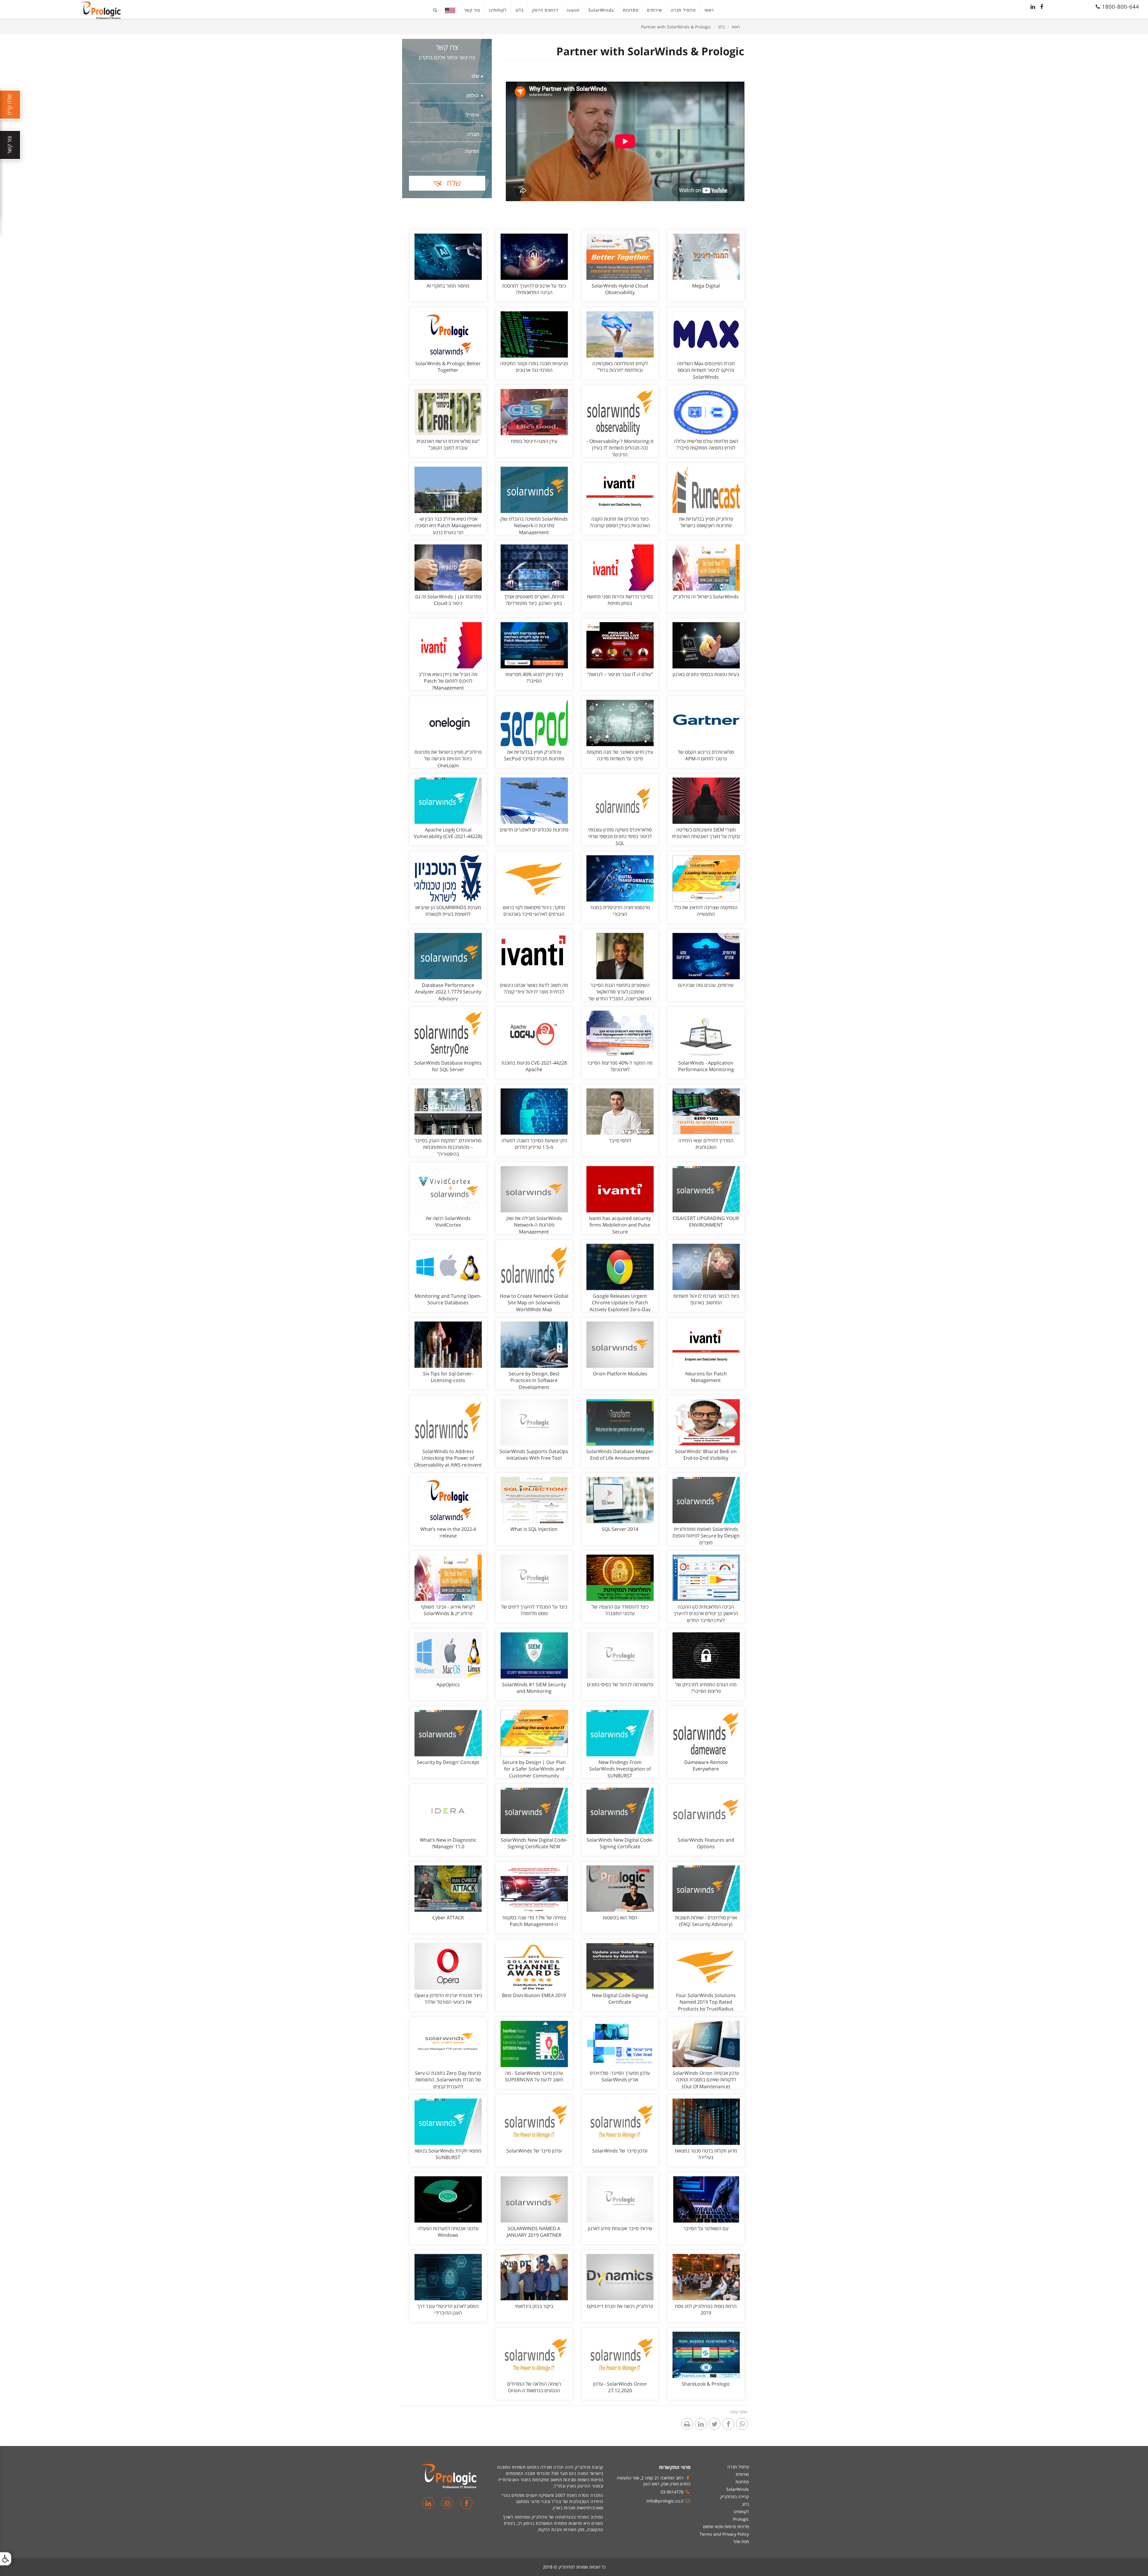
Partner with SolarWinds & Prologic (676, 27)
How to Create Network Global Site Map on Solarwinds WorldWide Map (534, 1303)
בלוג (519, 10)
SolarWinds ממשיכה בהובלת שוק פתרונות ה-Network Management (534, 526)
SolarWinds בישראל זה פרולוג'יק (706, 597)
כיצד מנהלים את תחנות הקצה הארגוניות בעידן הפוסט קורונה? (620, 522)
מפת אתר (741, 2541)
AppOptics (448, 1684)
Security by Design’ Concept (448, 1762)
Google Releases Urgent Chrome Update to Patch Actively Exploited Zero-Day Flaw (620, 1306)
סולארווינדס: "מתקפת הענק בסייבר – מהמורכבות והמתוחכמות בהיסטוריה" (448, 1147)
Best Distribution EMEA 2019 (534, 1995)
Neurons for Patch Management (706, 1377)
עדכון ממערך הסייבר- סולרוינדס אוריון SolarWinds (620, 2076)
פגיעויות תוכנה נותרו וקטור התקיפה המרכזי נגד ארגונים (534, 367)
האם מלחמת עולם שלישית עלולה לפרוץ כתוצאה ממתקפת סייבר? (706, 445)
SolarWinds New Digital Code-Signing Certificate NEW (534, 1843)
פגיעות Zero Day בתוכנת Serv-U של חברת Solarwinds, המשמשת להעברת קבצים (448, 2080)
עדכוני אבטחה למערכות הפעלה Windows (448, 2232)
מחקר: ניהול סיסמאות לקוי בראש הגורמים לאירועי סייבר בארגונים (534, 911)
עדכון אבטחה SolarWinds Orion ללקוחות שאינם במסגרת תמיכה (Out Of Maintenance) (706, 2080)
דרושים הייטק (545, 10)
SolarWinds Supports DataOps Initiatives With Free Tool (534, 1455)
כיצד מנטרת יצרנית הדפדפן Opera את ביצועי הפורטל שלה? (448, 1999)
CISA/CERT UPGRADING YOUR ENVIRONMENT (706, 1222)
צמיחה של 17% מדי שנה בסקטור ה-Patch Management (534, 1921)
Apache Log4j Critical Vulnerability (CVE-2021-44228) (448, 833)
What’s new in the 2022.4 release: (448, 1532)
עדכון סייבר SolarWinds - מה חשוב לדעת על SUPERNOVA (534, 2076)
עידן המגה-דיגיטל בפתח (534, 441)
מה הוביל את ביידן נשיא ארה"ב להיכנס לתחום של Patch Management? (448, 681)
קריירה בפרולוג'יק (735, 2497)
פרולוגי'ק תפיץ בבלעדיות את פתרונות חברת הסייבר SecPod (534, 755)
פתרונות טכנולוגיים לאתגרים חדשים (534, 830)
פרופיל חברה (683, 10)
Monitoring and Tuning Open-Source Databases (448, 1299)
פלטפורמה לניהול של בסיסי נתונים (620, 1684)
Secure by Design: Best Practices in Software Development (534, 1381)
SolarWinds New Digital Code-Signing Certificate (620, 1843)
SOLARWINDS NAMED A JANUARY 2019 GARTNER (534, 2232)
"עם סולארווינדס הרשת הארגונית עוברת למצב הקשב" (448, 445)
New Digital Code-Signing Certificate (620, 1999)
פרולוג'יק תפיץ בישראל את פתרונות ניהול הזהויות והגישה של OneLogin (448, 759)
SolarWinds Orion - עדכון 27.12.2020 (620, 2387)
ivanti (573, 10)
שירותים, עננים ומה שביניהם (706, 985)
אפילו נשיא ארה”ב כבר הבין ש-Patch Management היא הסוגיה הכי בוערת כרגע (448, 526)
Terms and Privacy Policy (724, 2534)
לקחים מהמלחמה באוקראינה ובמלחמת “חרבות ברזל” (620, 367)
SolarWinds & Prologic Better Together (448, 367)
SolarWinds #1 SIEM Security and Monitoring (534, 1688)
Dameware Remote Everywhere (706, 1766)
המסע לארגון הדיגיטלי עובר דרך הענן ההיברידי (448, 2310)
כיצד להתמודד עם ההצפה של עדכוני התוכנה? (620, 1610)
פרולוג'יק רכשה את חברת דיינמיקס (620, 2306)
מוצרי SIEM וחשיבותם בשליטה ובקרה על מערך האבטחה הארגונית (706, 833)
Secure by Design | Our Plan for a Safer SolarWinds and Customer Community (534, 1769)
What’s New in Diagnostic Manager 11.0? (448, 1843)
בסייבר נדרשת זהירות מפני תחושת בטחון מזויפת (620, 600)
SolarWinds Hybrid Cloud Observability (620, 289)
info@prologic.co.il (665, 2501)
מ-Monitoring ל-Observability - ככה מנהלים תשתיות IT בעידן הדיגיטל (620, 448)
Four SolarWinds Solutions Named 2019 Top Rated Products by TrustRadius (706, 2002)
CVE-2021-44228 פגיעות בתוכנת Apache (534, 1066)
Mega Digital (706, 286)
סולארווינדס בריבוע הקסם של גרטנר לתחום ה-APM (706, 755)
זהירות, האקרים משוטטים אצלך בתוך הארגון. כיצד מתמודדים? (534, 600)
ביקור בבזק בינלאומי (534, 2306)
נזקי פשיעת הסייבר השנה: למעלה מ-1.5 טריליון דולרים (534, 1144)
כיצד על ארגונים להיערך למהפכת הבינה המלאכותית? (534, 289)
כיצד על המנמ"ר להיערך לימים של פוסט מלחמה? (534, 1610)
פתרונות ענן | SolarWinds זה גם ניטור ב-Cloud (448, 600)
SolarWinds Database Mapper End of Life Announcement (620, 1455)
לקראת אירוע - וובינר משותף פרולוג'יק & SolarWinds (448, 1610)
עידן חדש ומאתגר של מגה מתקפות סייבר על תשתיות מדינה (620, 755)
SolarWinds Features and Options (706, 1843)
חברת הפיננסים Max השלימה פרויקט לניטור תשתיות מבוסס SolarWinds (706, 370)
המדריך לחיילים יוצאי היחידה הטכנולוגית (706, 1144)
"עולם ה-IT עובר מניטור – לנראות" (620, 674)
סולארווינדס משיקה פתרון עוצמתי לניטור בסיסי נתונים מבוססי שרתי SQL (620, 837)
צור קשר (472, 10)
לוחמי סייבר (620, 1141)
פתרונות (631, 10)
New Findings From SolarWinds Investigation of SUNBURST (620, 1769)
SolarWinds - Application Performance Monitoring (706, 1066)
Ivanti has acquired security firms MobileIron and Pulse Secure (620, 1225)
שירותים (655, 10)
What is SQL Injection (534, 1529)
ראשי (709, 10)
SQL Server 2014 (620, 1529)
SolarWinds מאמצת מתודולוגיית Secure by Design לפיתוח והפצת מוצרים (706, 1536)
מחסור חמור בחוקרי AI (448, 286)
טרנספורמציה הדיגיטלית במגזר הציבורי (620, 911)
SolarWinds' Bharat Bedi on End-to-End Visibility (706, 1455)
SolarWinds (601, 10)
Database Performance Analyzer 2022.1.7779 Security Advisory (448, 992)
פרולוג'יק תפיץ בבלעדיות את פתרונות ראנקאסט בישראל (706, 522)
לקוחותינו (498, 10)
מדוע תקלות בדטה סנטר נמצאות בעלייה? (706, 2154)
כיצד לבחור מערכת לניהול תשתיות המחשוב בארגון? (706, 1299)
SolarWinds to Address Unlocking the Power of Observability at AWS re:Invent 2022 (448, 1462)
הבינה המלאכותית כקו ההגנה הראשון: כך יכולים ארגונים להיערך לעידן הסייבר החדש (706, 1614)
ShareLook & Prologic (706, 2384)
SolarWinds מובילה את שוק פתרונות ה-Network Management (534, 1225)
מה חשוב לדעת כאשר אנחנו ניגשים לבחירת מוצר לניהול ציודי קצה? (534, 989)
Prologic (741, 2519)
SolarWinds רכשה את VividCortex (448, 1222)
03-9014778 (672, 2492)
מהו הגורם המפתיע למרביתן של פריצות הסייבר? (706, 1688)
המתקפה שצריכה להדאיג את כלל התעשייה (706, 911)
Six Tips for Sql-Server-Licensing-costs (448, 1377)
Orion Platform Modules (620, 1374)
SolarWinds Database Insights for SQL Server (448, 1066)
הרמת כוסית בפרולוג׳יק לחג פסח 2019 (706, 2310)
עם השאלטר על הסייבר (706, 2228)
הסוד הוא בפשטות (620, 1918)
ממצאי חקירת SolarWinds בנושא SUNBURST (448, 2154)
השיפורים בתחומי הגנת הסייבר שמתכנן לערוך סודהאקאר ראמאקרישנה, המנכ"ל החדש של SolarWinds (620, 995)
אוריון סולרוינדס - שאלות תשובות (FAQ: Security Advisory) (706, 1921)
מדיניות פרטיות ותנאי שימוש (726, 2527)
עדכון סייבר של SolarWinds (620, 2151)
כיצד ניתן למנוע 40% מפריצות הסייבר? (534, 678)
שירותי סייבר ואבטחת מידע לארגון (620, 2228)
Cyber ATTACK (448, 1918)
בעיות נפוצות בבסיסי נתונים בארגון (706, 674)
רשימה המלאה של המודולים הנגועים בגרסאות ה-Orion (534, 2387)
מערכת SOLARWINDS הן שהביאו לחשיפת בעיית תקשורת (448, 911)
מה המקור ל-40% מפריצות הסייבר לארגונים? (620, 1066)
